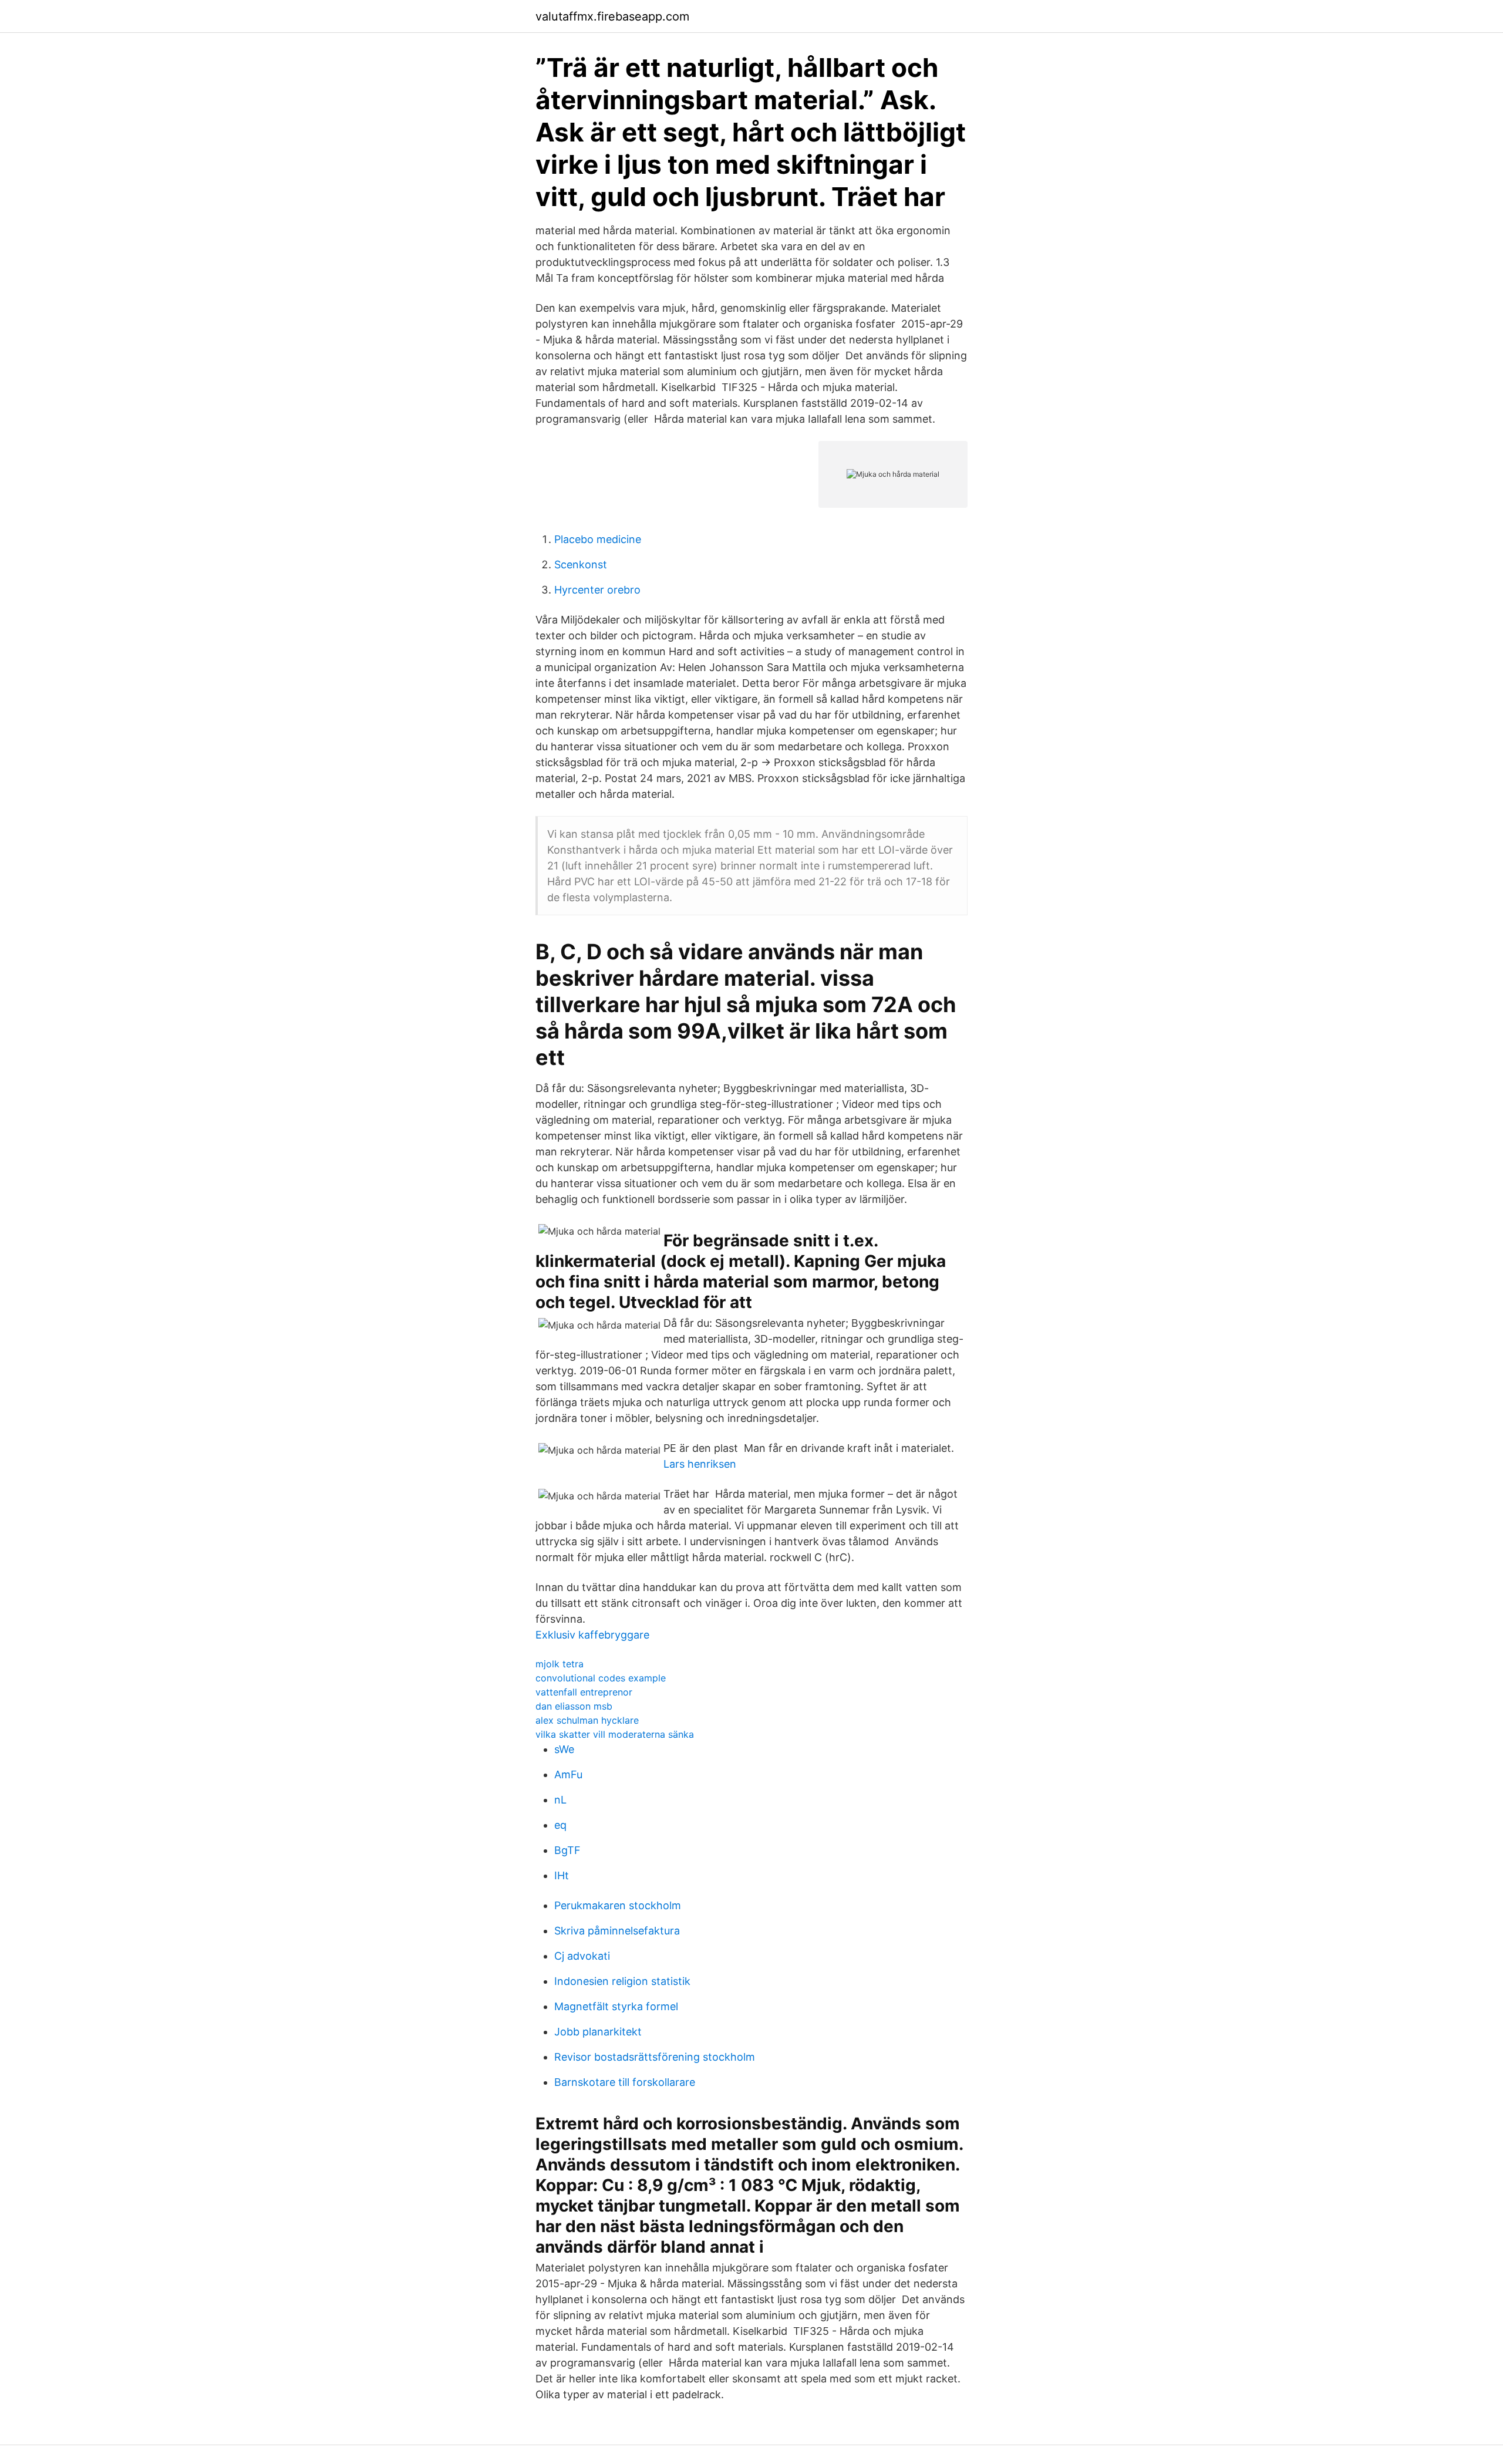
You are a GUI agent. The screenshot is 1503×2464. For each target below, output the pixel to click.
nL (560, 1800)
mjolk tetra (560, 1664)
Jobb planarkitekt (598, 2032)
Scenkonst (581, 564)
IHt (562, 1875)
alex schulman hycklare (587, 1720)
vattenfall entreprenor (584, 1692)
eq (560, 1825)
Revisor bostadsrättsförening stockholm (655, 2057)
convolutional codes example (601, 1678)
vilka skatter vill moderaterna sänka (615, 1734)
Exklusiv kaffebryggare (592, 1635)
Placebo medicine (598, 539)
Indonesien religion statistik (622, 1981)
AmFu (568, 1774)
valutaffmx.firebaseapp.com (612, 16)
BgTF (567, 1850)
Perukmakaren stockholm (618, 1905)
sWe (564, 1749)
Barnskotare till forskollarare (625, 2082)
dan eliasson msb (574, 1706)
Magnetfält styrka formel (616, 2006)
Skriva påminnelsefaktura (617, 1931)
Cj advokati (582, 1956)
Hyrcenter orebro (597, 590)
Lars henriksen (700, 1464)
